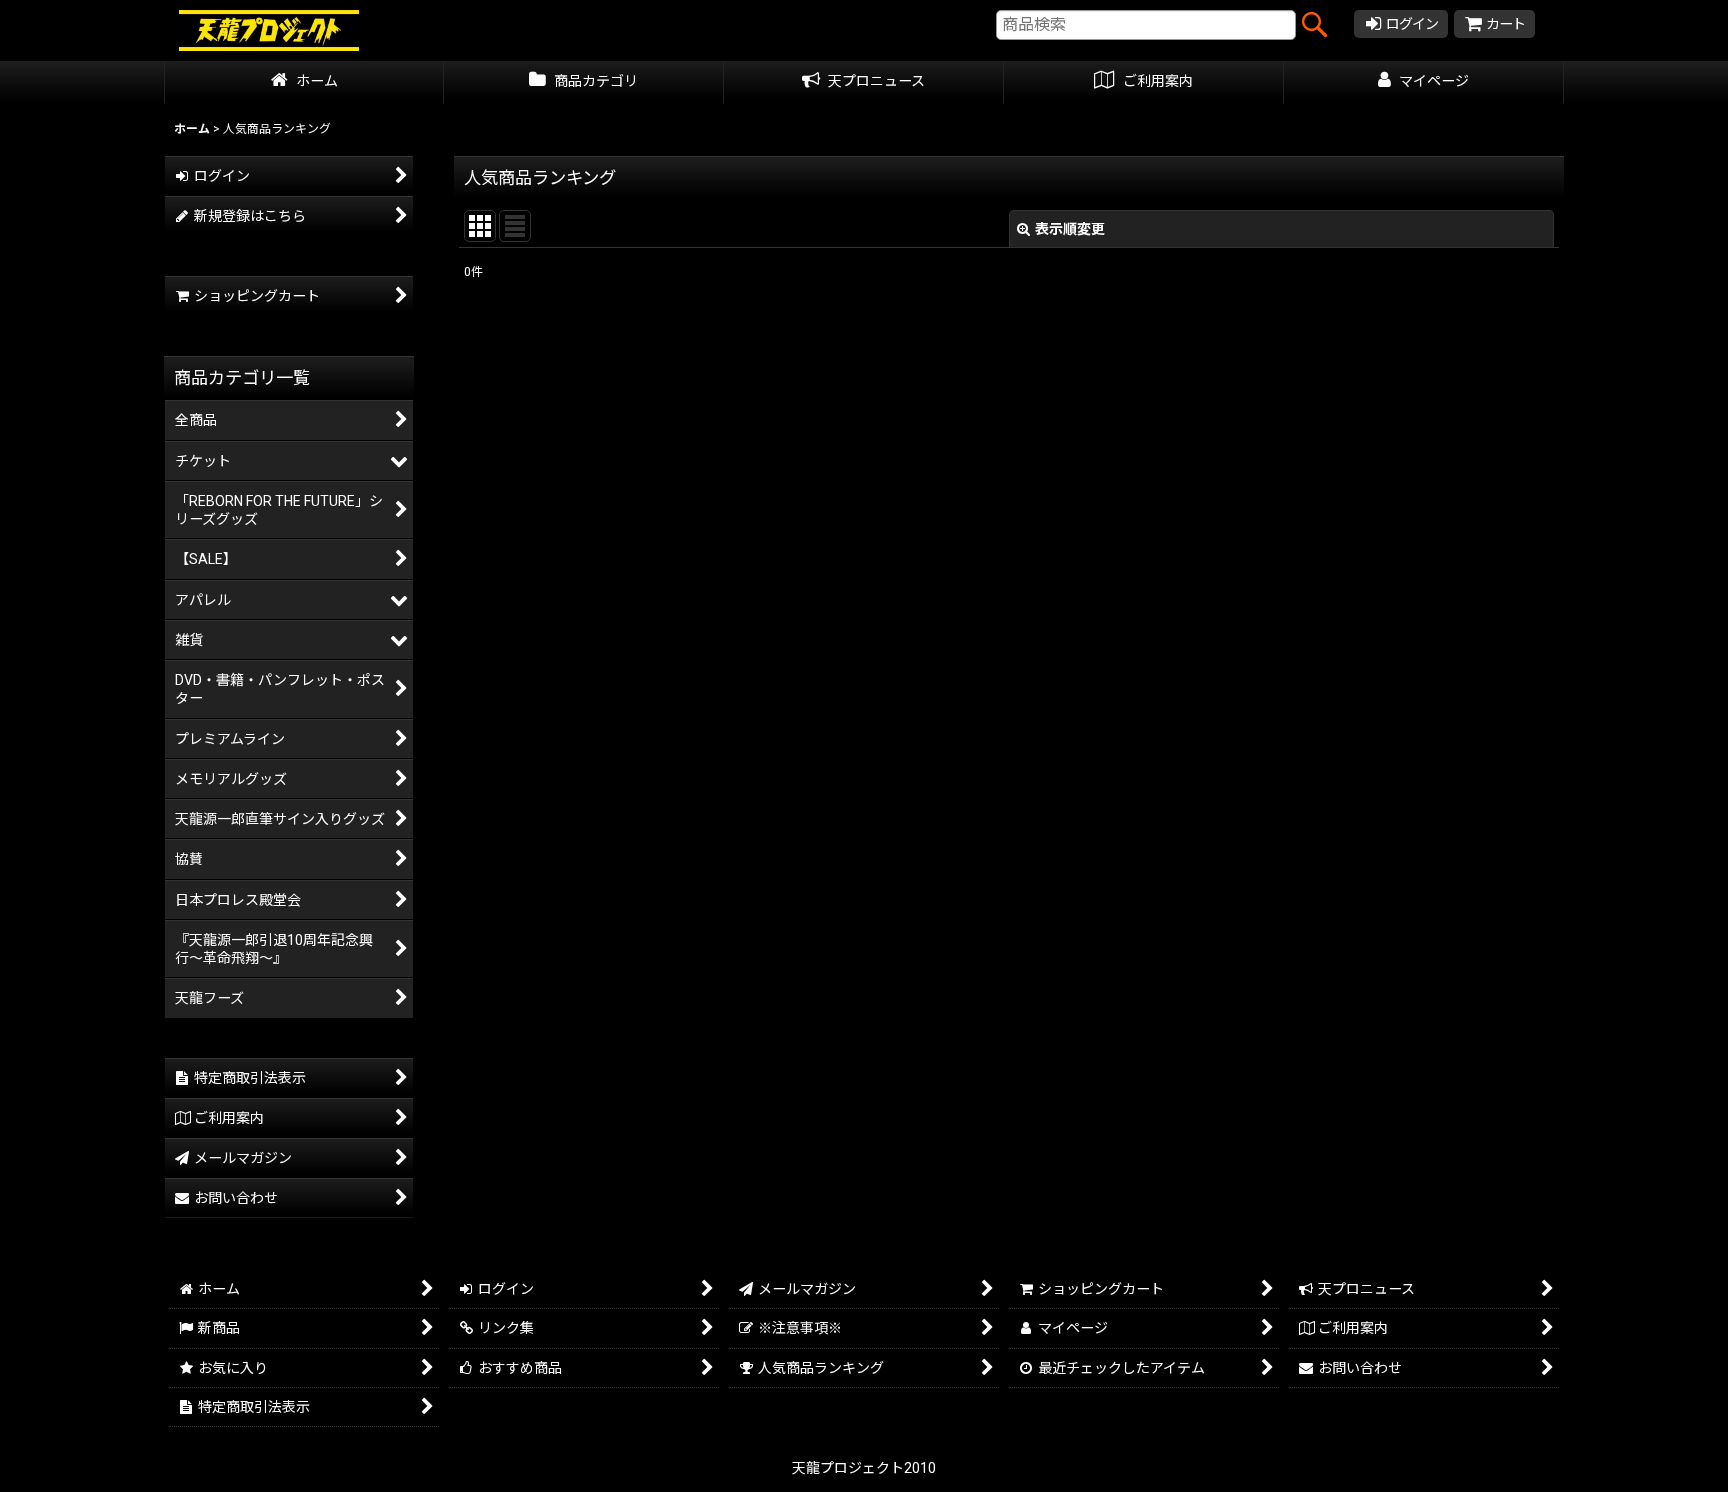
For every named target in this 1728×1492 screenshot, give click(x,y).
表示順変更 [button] (1070, 229)
